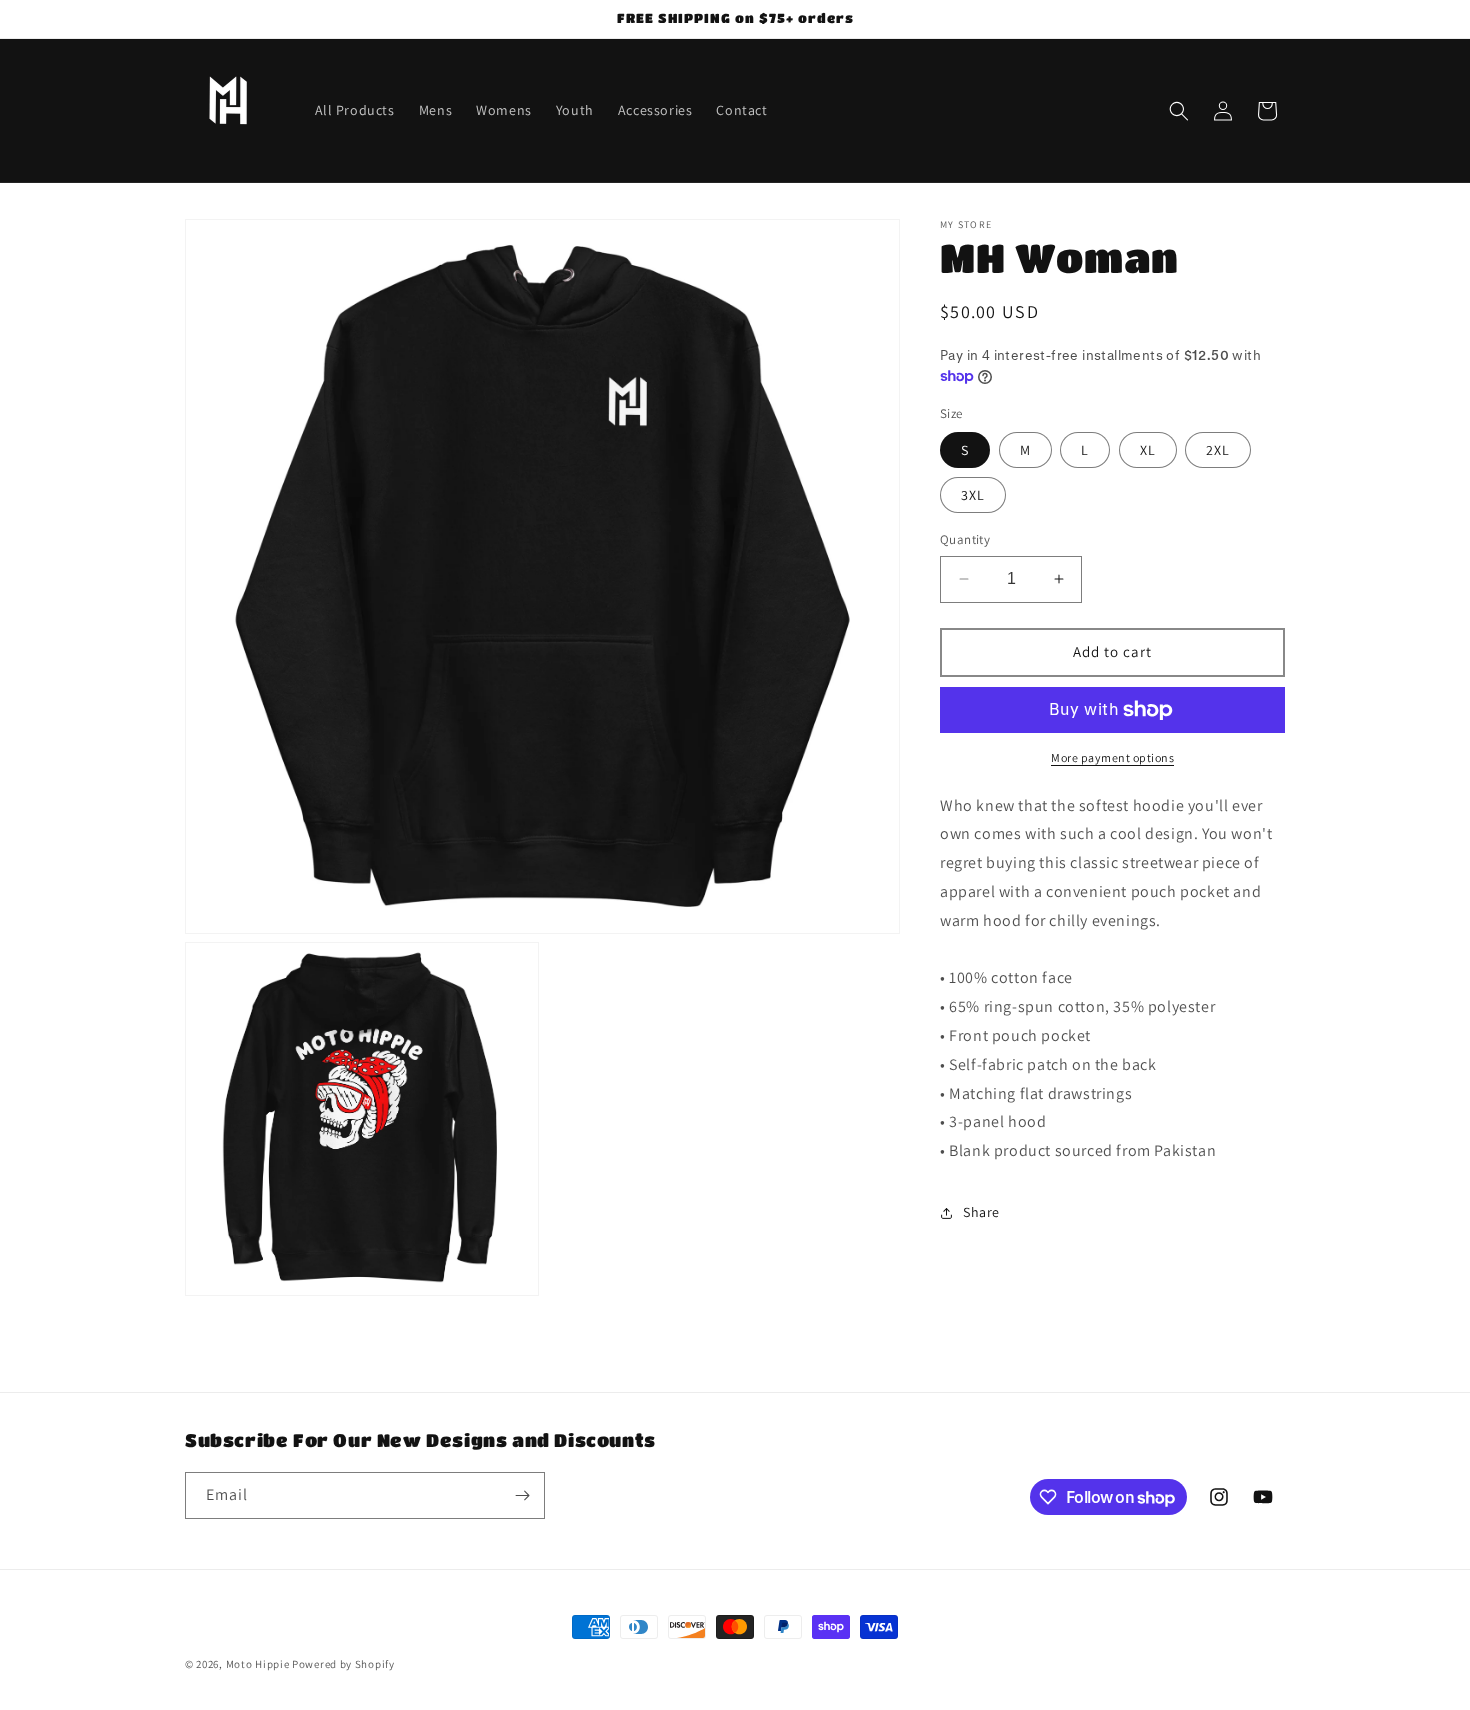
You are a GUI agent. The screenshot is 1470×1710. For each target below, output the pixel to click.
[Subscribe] (522, 1495)
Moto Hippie (258, 1664)
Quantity (965, 539)
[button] (1179, 111)
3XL (973, 495)
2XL (1218, 450)
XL (1148, 450)
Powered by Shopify (343, 1664)
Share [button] (981, 1212)
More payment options (1112, 757)
